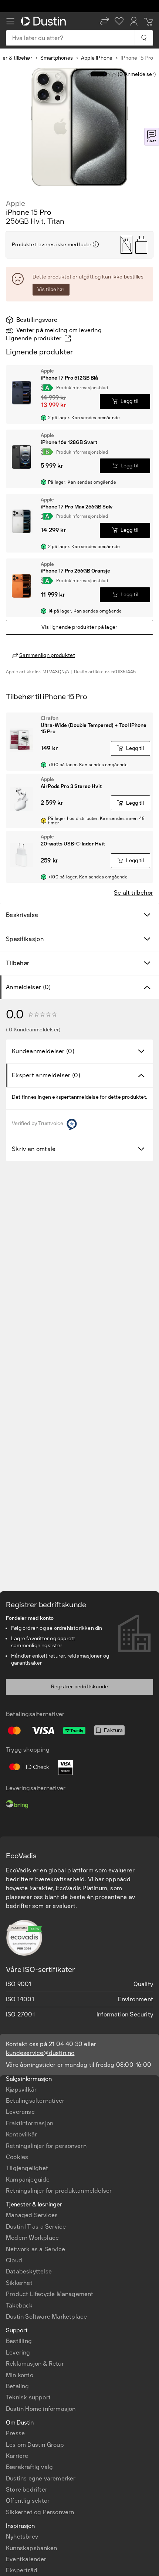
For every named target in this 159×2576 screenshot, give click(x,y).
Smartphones (57, 58)
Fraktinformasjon (30, 2123)
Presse (15, 2433)
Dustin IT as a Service (36, 2227)
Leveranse (20, 2112)
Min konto (20, 2375)
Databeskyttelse (29, 2271)
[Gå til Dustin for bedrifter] (45, 21)
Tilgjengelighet (27, 2168)
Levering (18, 2353)
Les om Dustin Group (35, 2445)
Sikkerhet (19, 2283)
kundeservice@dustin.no (40, 2053)
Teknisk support (28, 2397)
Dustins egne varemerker (41, 2478)
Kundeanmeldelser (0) (43, 1051)
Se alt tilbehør (133, 893)
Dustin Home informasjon (41, 2409)
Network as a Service (35, 2249)
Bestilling (19, 2341)
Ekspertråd (22, 2570)
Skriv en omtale (34, 1149)
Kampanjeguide (28, 2180)
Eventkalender (26, 2559)
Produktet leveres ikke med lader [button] (52, 245)
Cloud (14, 2260)
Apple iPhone (97, 58)
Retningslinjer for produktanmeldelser (59, 2191)
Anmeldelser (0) (28, 987)
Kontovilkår (21, 2134)
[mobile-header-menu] (10, 21)
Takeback (19, 2305)
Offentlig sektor (28, 2501)
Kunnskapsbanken (31, 2548)
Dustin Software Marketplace (46, 2317)
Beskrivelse (22, 915)
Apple (16, 203)
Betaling (18, 2386)
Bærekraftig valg (29, 2467)
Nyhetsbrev (22, 2537)
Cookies (17, 2157)
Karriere (17, 2456)
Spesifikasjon (25, 939)
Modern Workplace (32, 2238)
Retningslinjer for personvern (46, 2146)
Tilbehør (18, 963)
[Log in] (134, 21)
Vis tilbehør (51, 289)
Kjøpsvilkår (21, 2090)
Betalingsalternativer (35, 2101)
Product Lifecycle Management (50, 2294)
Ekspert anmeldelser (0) (46, 1075)
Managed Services (32, 2215)
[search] (144, 38)
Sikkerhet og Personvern (40, 2512)
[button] (104, 21)
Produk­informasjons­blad (82, 388)
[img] (96, 244)
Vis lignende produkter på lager (79, 627)
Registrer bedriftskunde (80, 1687)
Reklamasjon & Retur (35, 2364)
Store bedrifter (27, 2490)
